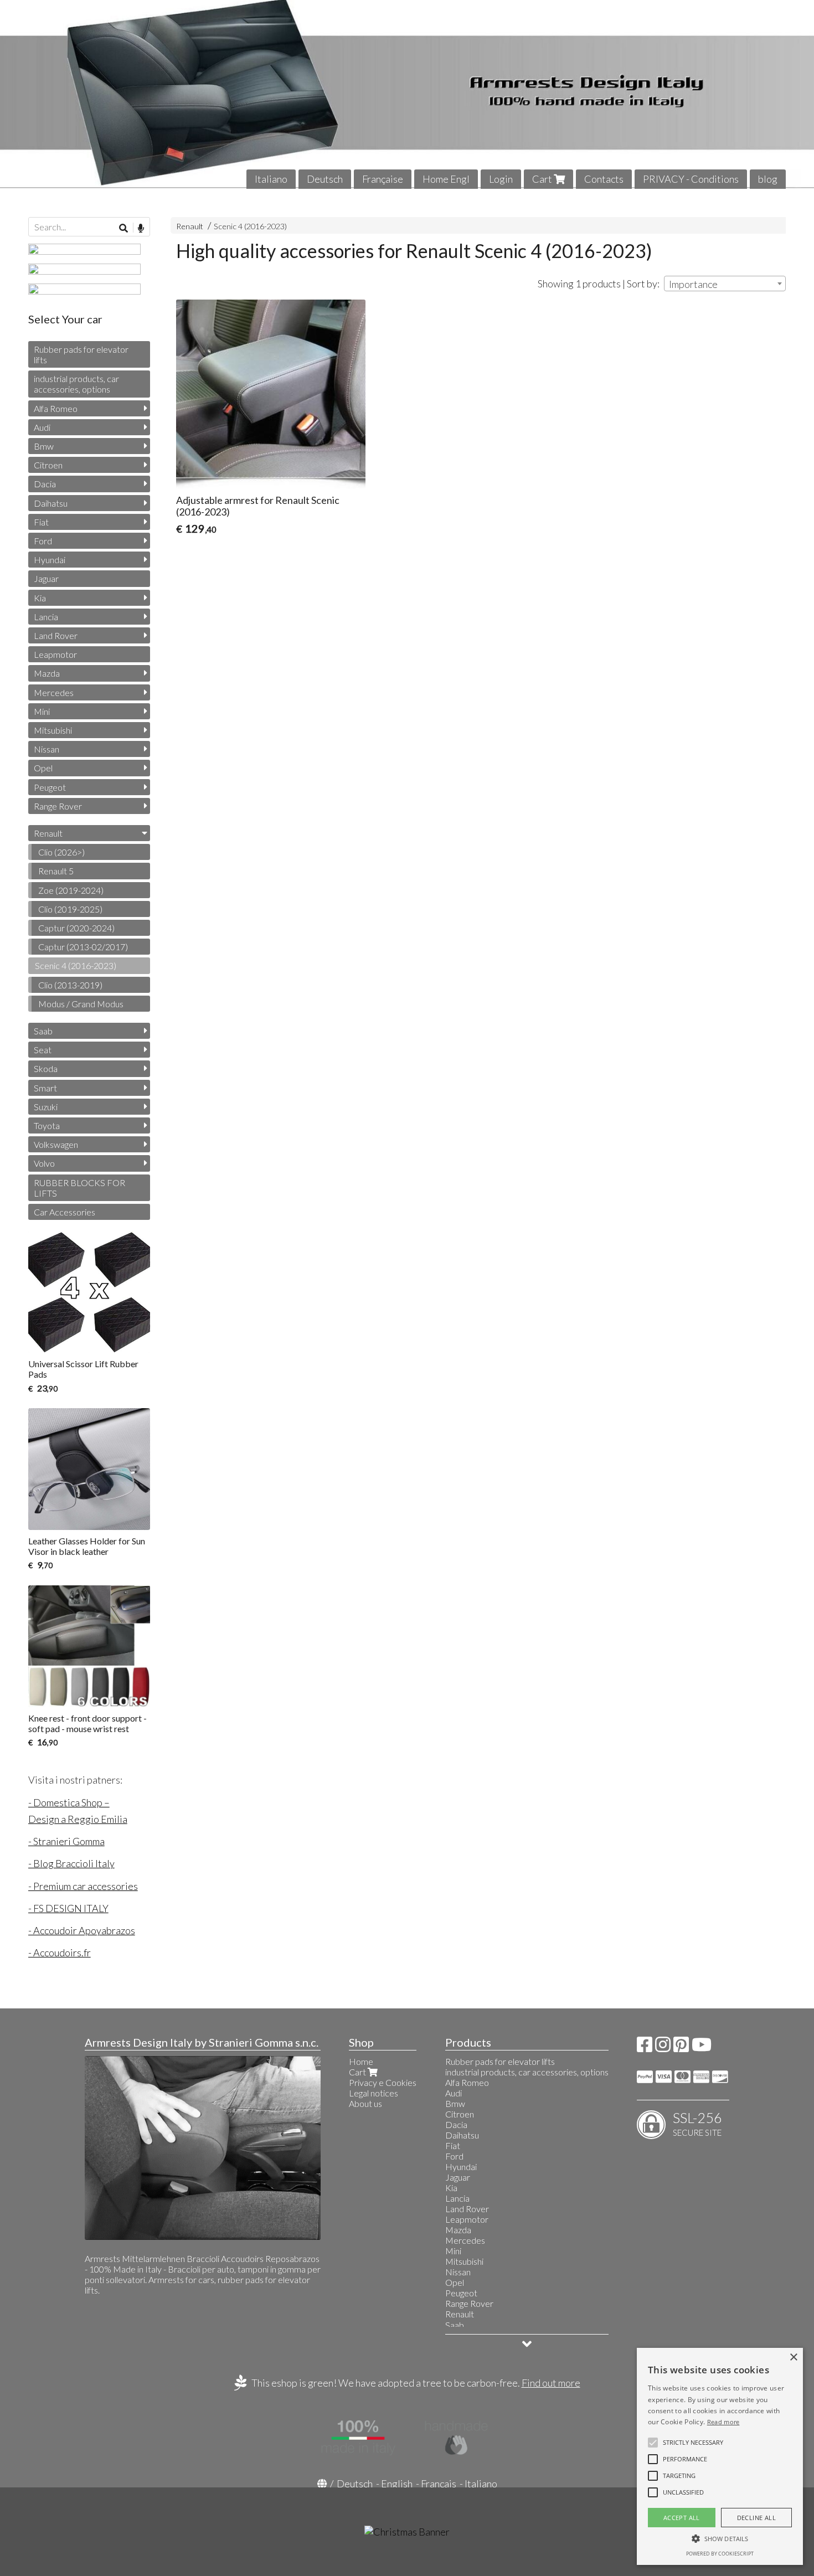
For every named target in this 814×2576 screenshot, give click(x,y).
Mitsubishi (53, 730)
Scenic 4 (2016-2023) (250, 226)
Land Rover (56, 635)
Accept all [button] (682, 2518)
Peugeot (50, 787)
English (397, 2484)
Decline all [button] (756, 2518)
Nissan (47, 749)
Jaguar (46, 578)
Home (361, 2061)
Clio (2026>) (61, 852)
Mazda (47, 673)
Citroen (48, 465)
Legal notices (373, 2093)
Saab (43, 1031)
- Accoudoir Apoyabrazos (82, 1930)
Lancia (46, 617)
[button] (693, 2443)
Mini (42, 711)
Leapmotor (55, 654)
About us (365, 2103)
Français (439, 2484)
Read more (723, 2422)
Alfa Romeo (56, 408)
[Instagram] (663, 2047)
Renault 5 (56, 871)
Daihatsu (51, 503)
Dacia (45, 484)
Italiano (271, 179)
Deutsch (325, 179)
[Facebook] (645, 2047)
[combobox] (725, 284)
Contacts (604, 179)
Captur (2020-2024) (76, 928)
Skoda (46, 1068)
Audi (42, 427)
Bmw (44, 446)
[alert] (720, 2456)
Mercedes (54, 692)
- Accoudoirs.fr (60, 1952)
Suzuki (46, 1107)
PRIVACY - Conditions (691, 179)
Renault (190, 226)
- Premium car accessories (83, 1886)
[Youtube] (702, 2047)
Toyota (47, 1125)
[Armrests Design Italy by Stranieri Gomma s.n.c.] (407, 94)
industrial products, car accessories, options (76, 384)
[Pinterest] (681, 2047)
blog (768, 179)
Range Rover (58, 806)
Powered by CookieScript (720, 2554)
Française (383, 179)
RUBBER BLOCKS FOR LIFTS (79, 1188)
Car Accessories (65, 1212)
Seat (43, 1050)
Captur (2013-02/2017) (83, 947)
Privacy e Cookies (383, 2082)
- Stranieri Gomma (66, 1841)
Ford (43, 541)
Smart (45, 1088)
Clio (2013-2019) (70, 985)
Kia (40, 598)
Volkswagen (56, 1144)
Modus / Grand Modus (81, 1004)
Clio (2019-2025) (70, 909)
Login (501, 179)
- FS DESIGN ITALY (68, 1908)
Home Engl (446, 179)
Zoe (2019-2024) (71, 890)
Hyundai (50, 560)
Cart (543, 179)
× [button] (793, 2358)
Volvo (44, 1163)
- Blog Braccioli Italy (71, 1863)
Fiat (41, 522)
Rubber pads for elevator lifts (81, 354)
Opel (43, 768)
